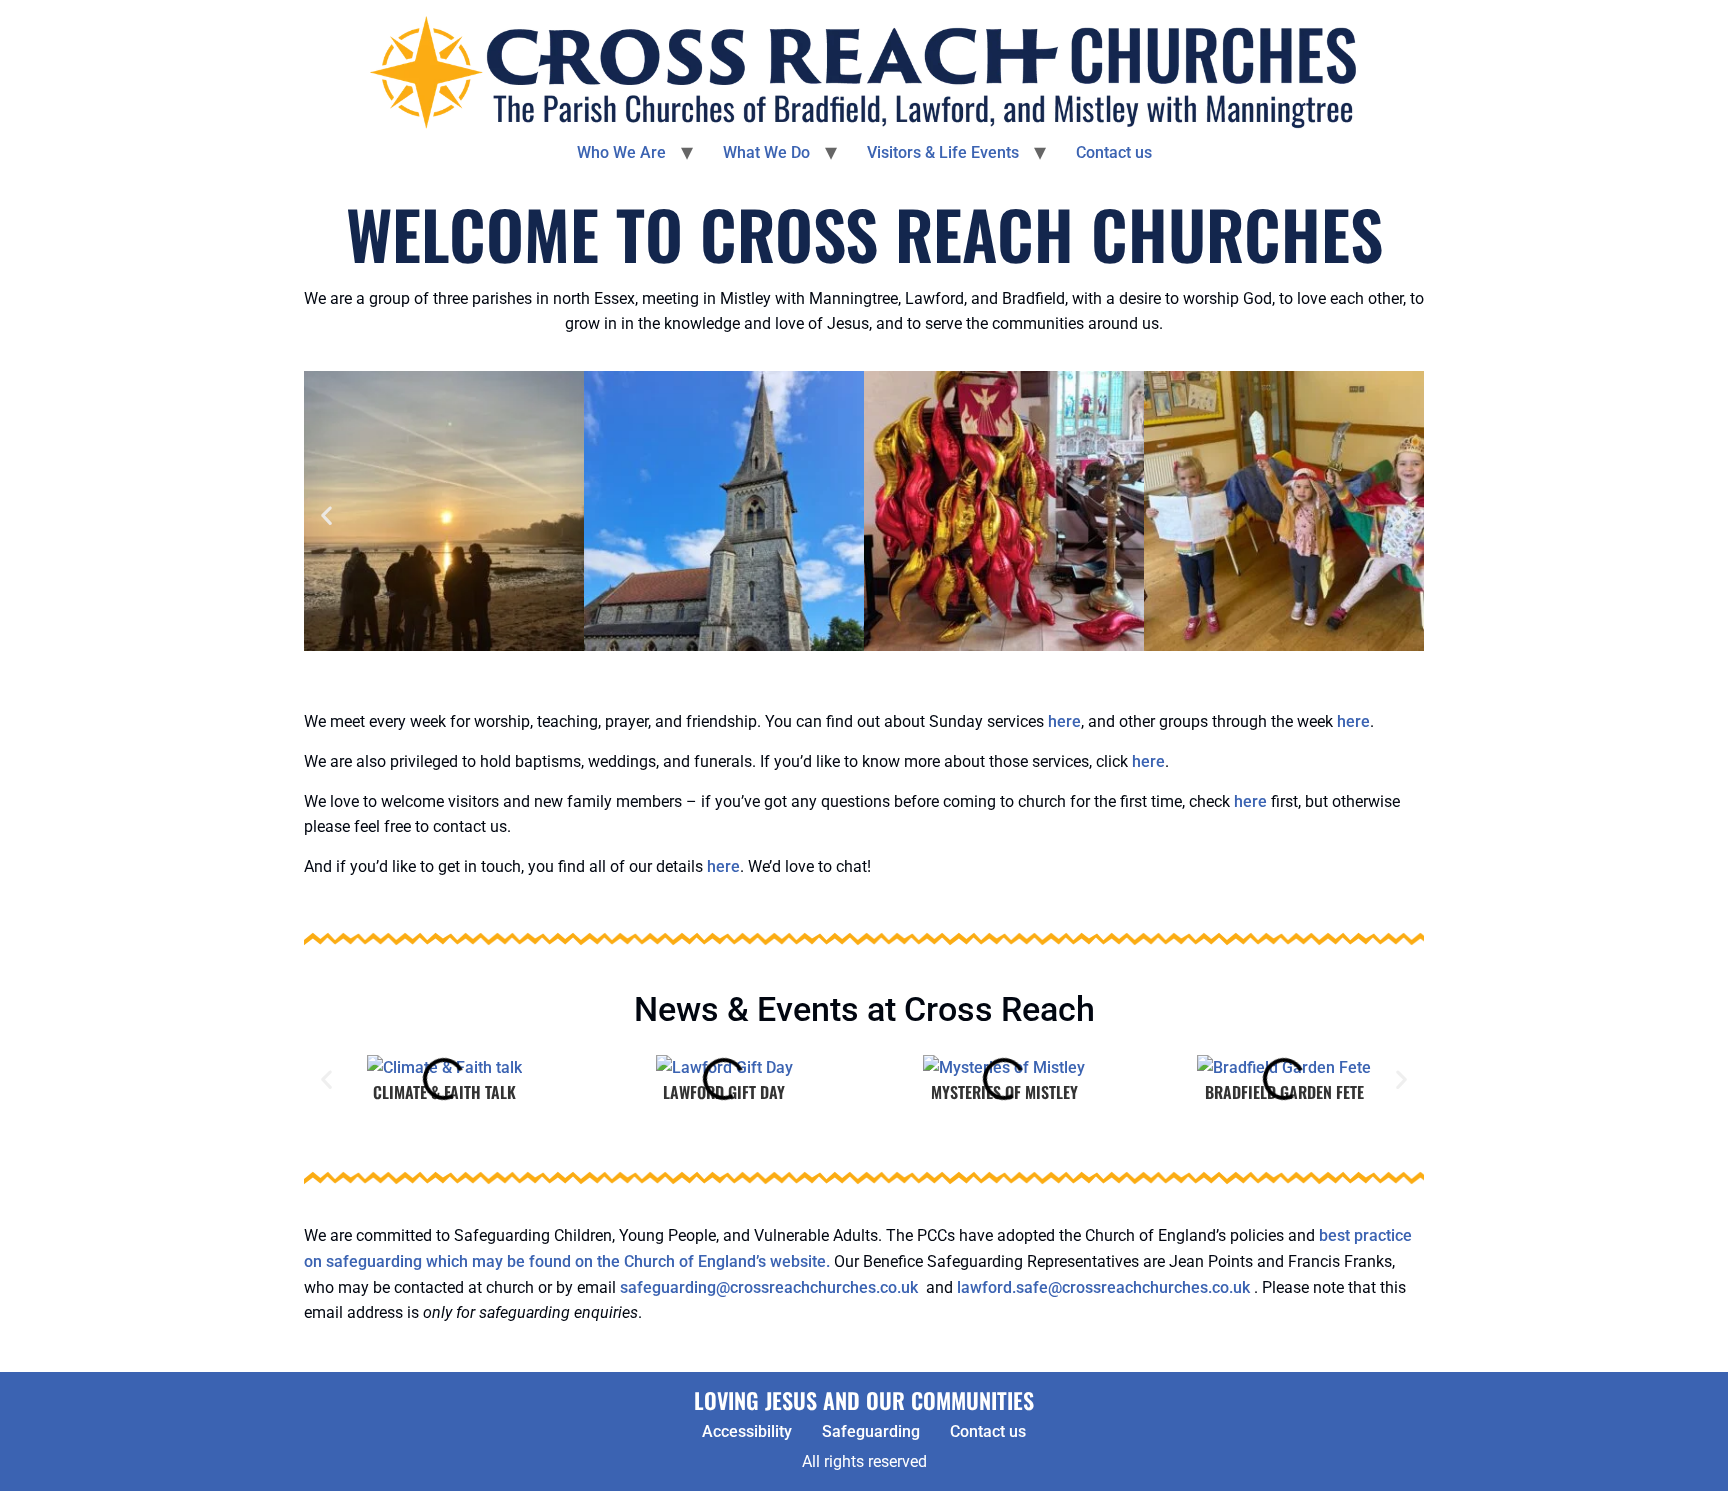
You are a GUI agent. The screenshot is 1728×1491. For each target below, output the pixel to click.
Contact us (1114, 152)
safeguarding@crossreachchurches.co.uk (769, 1287)
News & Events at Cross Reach (864, 1009)
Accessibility (747, 1431)
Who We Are (621, 152)
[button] (326, 515)
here (1064, 721)
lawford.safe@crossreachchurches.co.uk (1103, 1287)
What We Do (766, 152)
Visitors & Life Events (943, 152)
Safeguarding (871, 1431)
